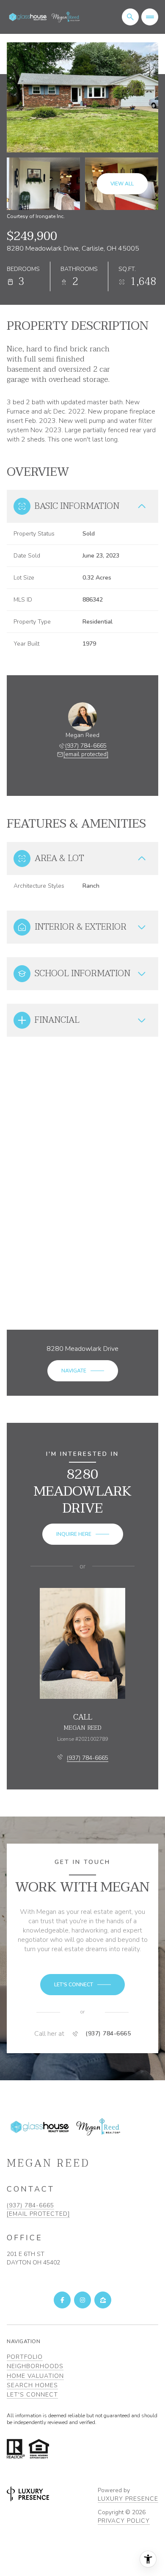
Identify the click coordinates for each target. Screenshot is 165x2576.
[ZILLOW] (103, 2300)
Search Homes (32, 2385)
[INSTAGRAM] (82, 2300)
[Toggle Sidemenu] (150, 17)
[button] (82, 1985)
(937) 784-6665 (86, 746)
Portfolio (25, 2357)
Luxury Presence (128, 2499)
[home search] (130, 17)
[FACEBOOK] (62, 2300)
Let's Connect (32, 2395)
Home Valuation (35, 2376)
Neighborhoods (35, 2366)
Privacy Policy (124, 2521)
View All (122, 184)
